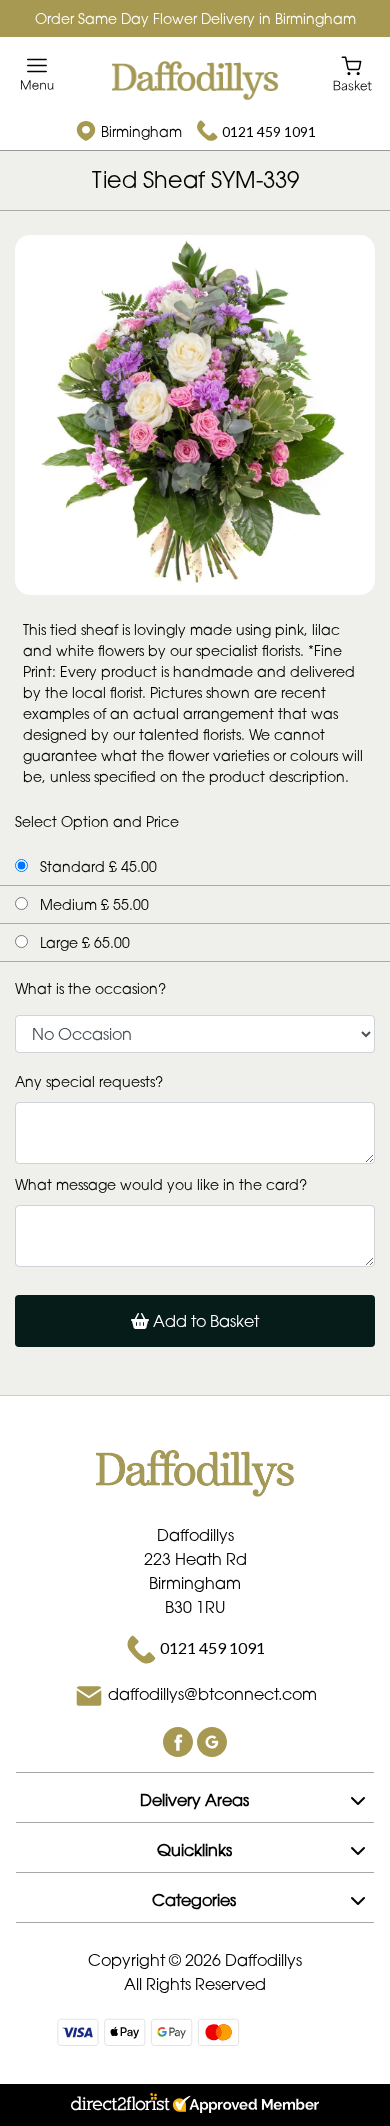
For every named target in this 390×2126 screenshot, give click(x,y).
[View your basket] (352, 72)
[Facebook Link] (180, 1740)
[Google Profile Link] (212, 1740)
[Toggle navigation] (37, 74)
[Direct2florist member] (195, 2105)
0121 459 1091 (269, 131)
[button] (195, 1797)
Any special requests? (89, 1081)
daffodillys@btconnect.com (212, 1694)
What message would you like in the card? (161, 1184)
